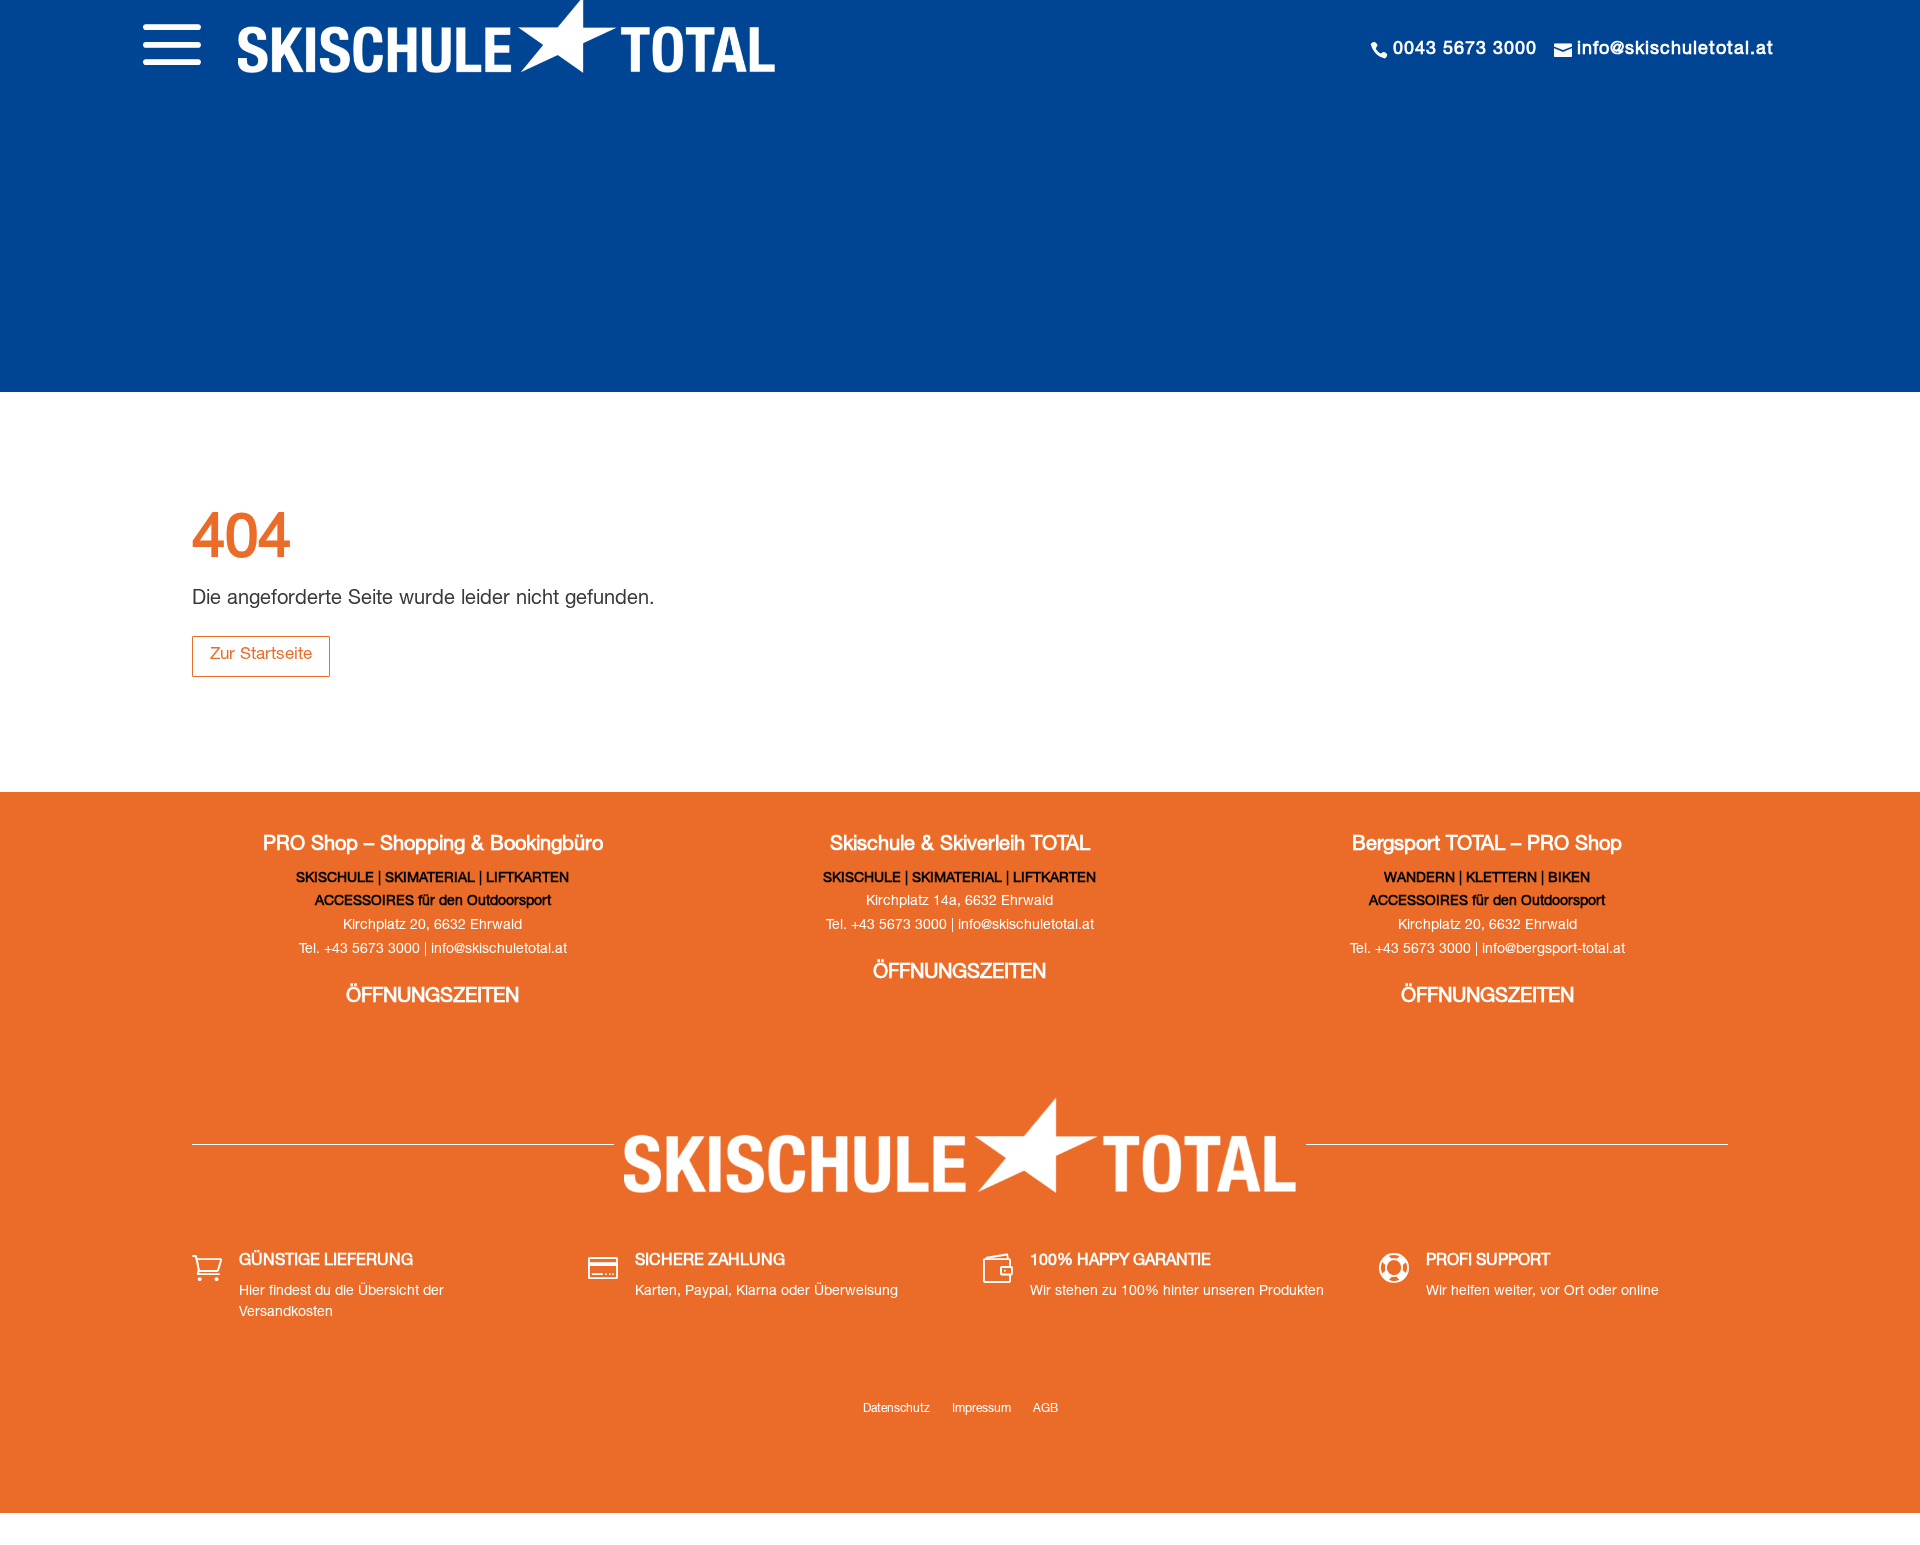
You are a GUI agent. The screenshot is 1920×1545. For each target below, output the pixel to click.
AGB (1045, 1409)
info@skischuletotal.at (1675, 50)
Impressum (981, 1409)
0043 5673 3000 (1465, 50)
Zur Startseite (261, 655)
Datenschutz (896, 1409)
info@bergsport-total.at (1553, 950)
